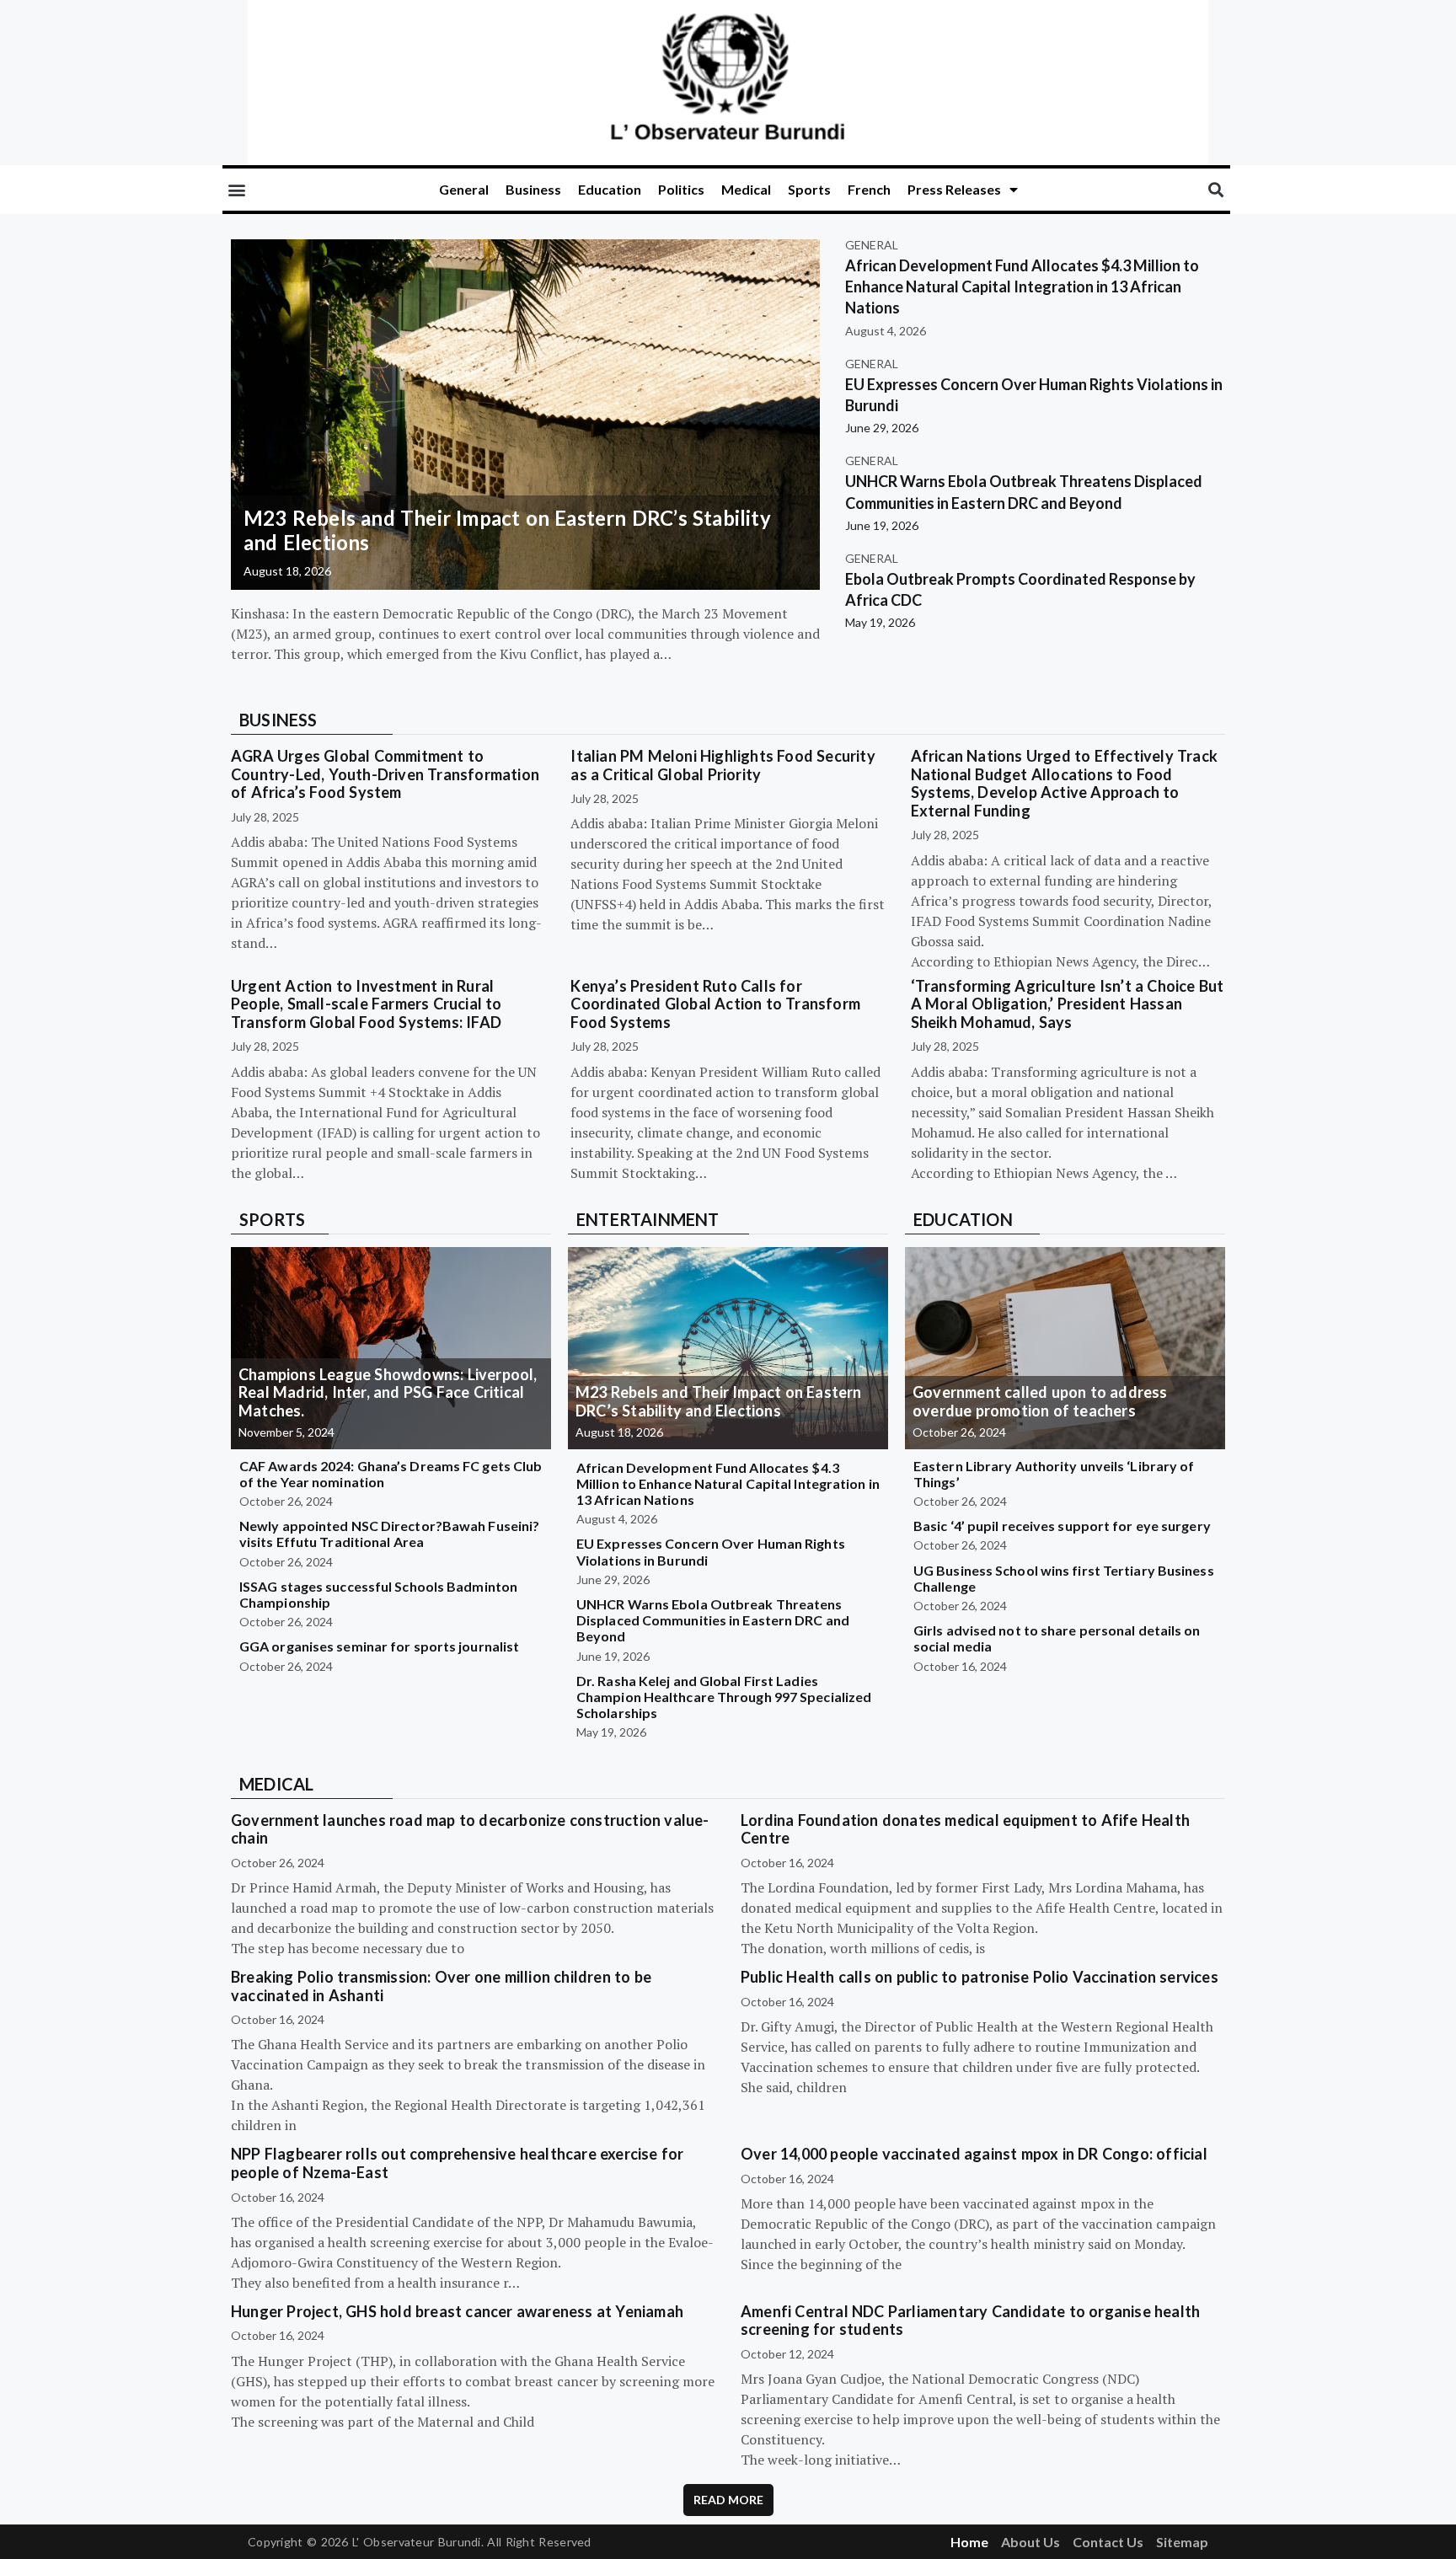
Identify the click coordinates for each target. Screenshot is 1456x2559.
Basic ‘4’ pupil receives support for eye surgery (1062, 1526)
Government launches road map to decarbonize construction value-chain (470, 1829)
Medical (746, 189)
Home (969, 2542)
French (869, 189)
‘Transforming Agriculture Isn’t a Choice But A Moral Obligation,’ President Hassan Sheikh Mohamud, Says (1068, 1004)
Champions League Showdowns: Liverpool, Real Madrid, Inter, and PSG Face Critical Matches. (388, 1392)
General (464, 189)
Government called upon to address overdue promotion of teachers (1040, 1401)
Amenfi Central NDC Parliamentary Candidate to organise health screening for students (970, 2321)
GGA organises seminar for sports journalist (379, 1646)
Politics (681, 189)
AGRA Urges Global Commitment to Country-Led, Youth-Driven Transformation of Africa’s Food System (385, 774)
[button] (236, 190)
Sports (809, 189)
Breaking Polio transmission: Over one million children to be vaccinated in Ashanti (441, 1986)
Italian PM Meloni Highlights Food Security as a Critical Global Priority (723, 765)
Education (610, 189)
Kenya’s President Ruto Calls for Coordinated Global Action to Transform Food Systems (715, 1004)
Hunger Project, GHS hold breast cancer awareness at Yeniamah (457, 2311)
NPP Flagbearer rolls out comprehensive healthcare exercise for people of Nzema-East (457, 2163)
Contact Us (1108, 2542)
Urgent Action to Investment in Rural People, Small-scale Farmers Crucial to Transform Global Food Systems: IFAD (367, 1004)
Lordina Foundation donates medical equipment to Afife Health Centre (965, 1829)
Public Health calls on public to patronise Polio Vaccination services (980, 1977)
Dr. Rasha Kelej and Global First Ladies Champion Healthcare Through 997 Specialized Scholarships (724, 1697)
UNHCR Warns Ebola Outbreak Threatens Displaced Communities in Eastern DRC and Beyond (713, 1620)
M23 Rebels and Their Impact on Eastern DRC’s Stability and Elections (507, 530)
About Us (1030, 2542)
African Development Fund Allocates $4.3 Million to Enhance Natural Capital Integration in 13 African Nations (1022, 286)
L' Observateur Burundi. (418, 2542)
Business (533, 189)
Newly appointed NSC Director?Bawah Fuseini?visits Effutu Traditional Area (389, 1534)
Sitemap (1182, 2542)
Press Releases (954, 189)
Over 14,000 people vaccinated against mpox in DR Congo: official (974, 2154)
